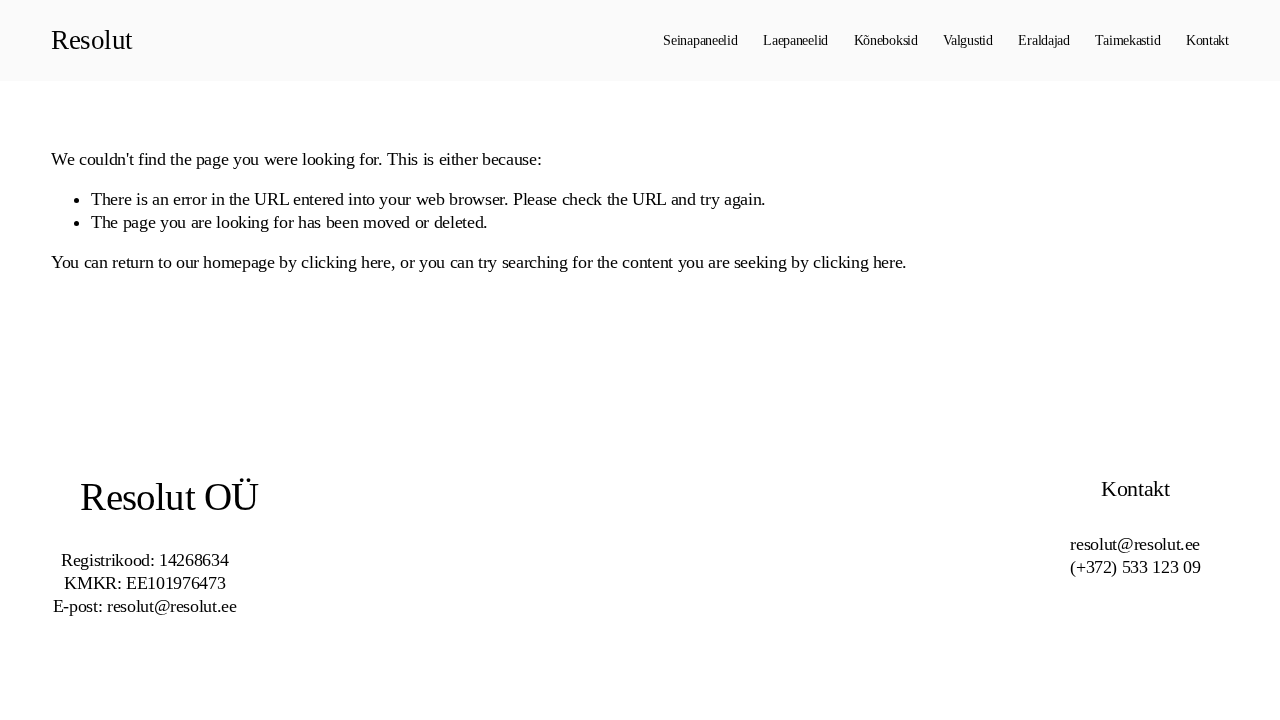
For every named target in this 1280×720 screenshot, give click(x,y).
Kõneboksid (886, 40)
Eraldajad (1043, 40)
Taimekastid (1127, 40)
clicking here (345, 262)
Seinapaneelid (700, 40)
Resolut (91, 40)
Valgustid (967, 40)
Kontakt (1207, 40)
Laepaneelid (795, 40)
